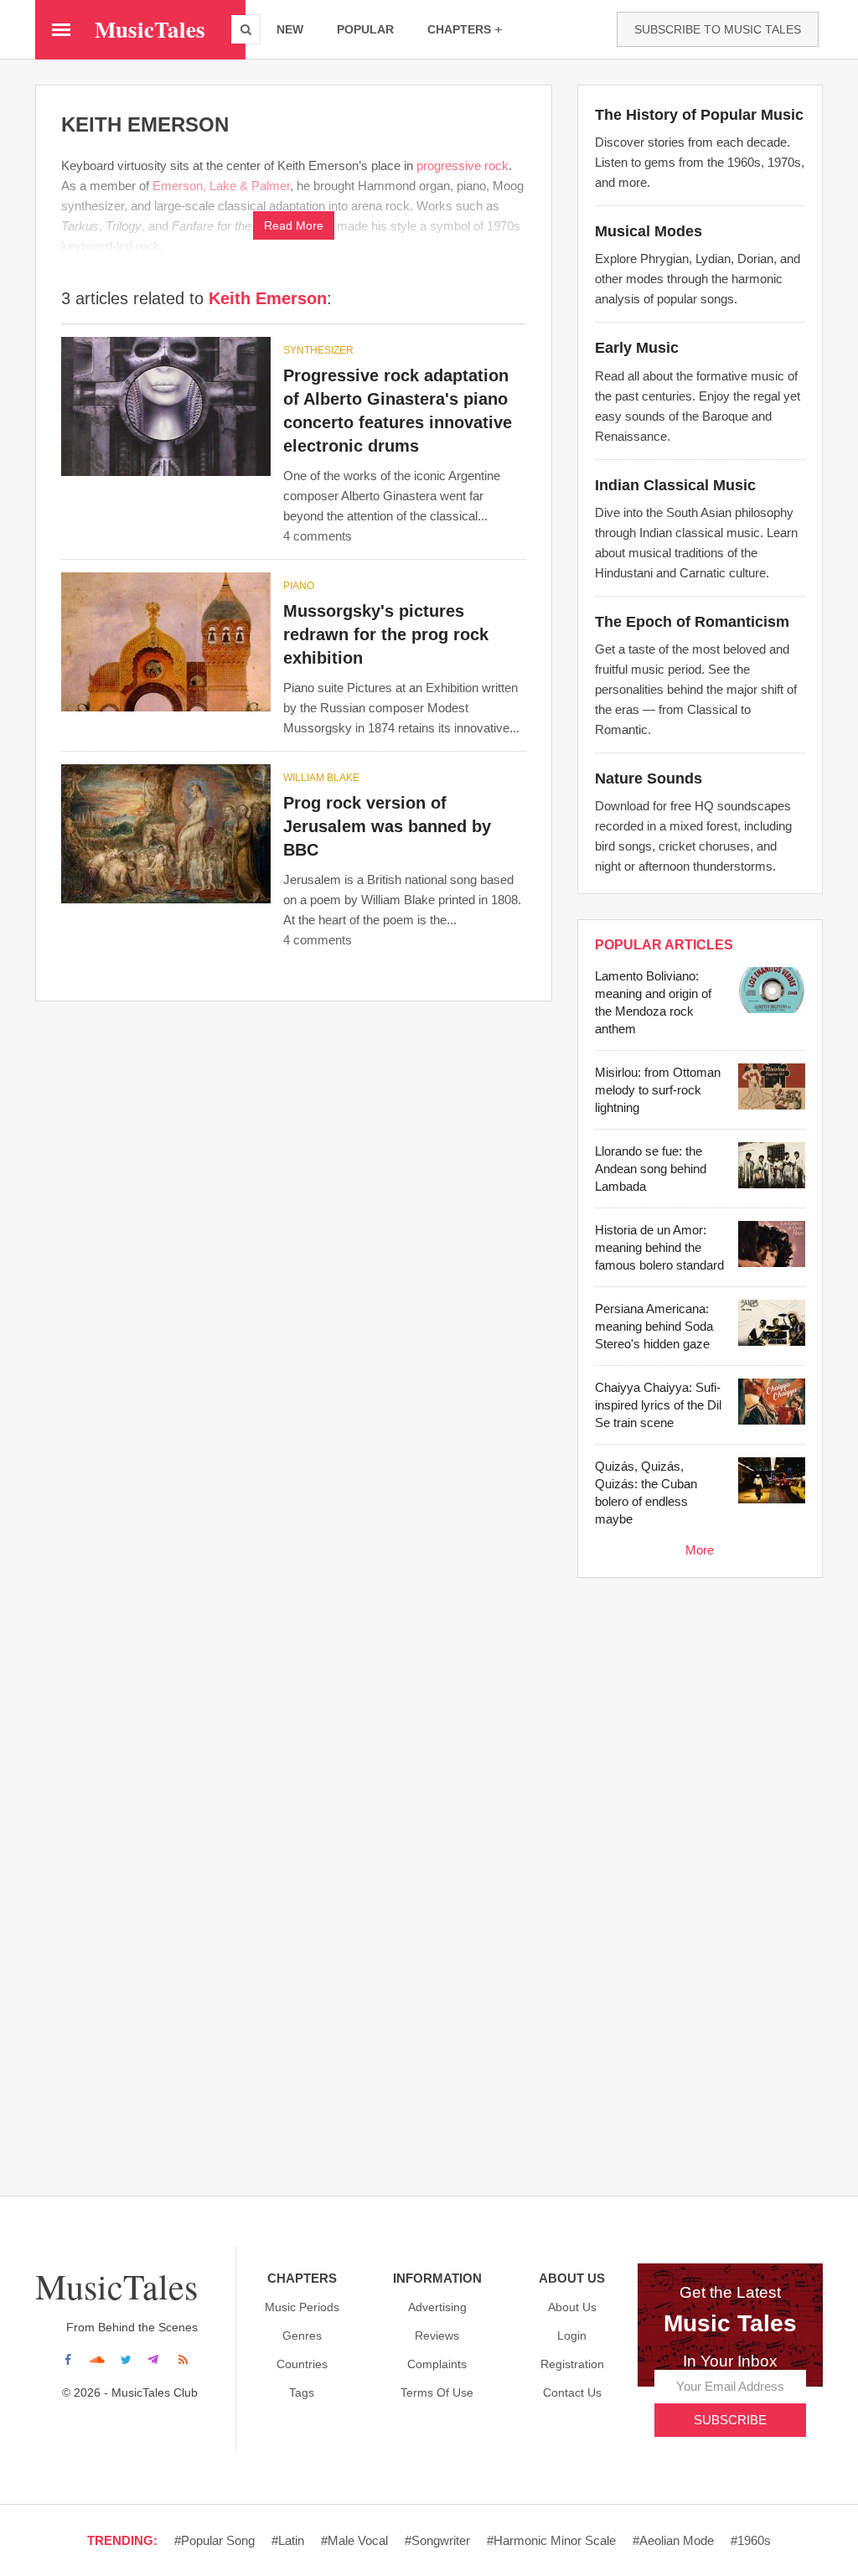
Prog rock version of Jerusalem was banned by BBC (387, 826)
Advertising (437, 2307)
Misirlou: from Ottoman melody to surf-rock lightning (658, 1090)
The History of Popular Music (699, 115)
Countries (302, 2364)
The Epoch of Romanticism (692, 622)
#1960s (751, 2540)
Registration (572, 2364)
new (290, 29)
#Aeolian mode (673, 2540)
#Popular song (214, 2540)
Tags (302, 2392)
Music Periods (302, 2307)
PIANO (299, 586)
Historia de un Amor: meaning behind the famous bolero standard (659, 1247)
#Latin (288, 2540)
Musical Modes (649, 231)
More (700, 1550)
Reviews (437, 2335)
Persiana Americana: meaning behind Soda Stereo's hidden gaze (654, 1326)
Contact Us (572, 2392)
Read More (294, 225)
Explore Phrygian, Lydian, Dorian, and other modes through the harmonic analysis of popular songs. (698, 279)
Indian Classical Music (675, 485)
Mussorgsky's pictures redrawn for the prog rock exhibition (386, 634)
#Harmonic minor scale (551, 2540)
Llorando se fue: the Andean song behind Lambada (651, 1169)
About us (572, 2307)
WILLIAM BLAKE (321, 778)
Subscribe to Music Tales (718, 29)
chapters (459, 29)
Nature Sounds (649, 778)
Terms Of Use (437, 2392)
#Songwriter (437, 2540)
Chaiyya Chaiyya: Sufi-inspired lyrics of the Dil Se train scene (658, 1405)
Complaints (437, 2364)
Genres (302, 2335)
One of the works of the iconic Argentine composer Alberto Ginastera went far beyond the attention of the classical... (392, 496)
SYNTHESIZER (318, 350)
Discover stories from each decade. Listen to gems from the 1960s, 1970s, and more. (700, 162)
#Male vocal (354, 2540)
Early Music (637, 348)
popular (365, 29)
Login (572, 2335)
